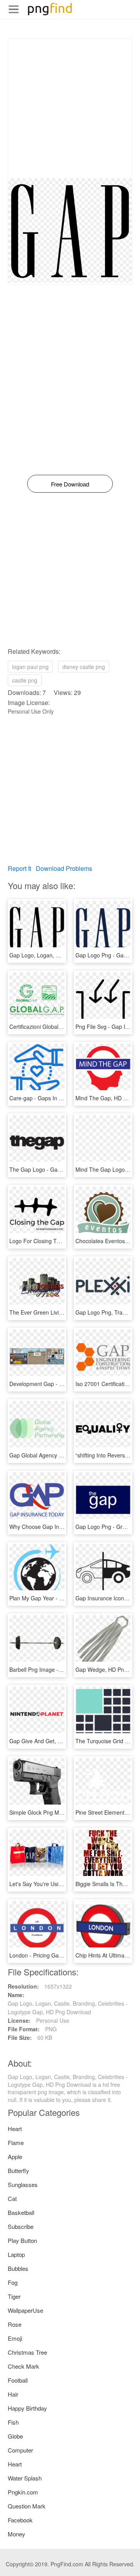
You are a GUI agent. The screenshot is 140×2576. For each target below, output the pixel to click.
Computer (20, 2450)
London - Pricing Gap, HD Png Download (60, 1955)
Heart (15, 2129)
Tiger (14, 2296)
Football (18, 2380)
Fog (13, 2282)
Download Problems (64, 868)
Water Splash (25, 2478)
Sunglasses (23, 2184)
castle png (25, 680)
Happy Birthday (27, 2408)
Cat (12, 2198)
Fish (13, 2422)
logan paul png (30, 667)
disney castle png (84, 667)
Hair (13, 2394)
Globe (15, 2436)
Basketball (21, 2212)
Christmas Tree (27, 2352)
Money (17, 2534)
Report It (19, 868)
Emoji (15, 2338)
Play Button (22, 2240)
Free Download (70, 484)
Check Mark (24, 2366)
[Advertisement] (70, 108)
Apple (15, 2157)
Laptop (16, 2254)
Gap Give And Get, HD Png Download (56, 1741)
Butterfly (18, 2170)
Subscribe (21, 2226)
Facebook (20, 2520)
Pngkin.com (23, 2492)
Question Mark (27, 2506)
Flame (16, 2143)
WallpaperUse (25, 2310)
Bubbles (18, 2268)
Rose (15, 2324)
